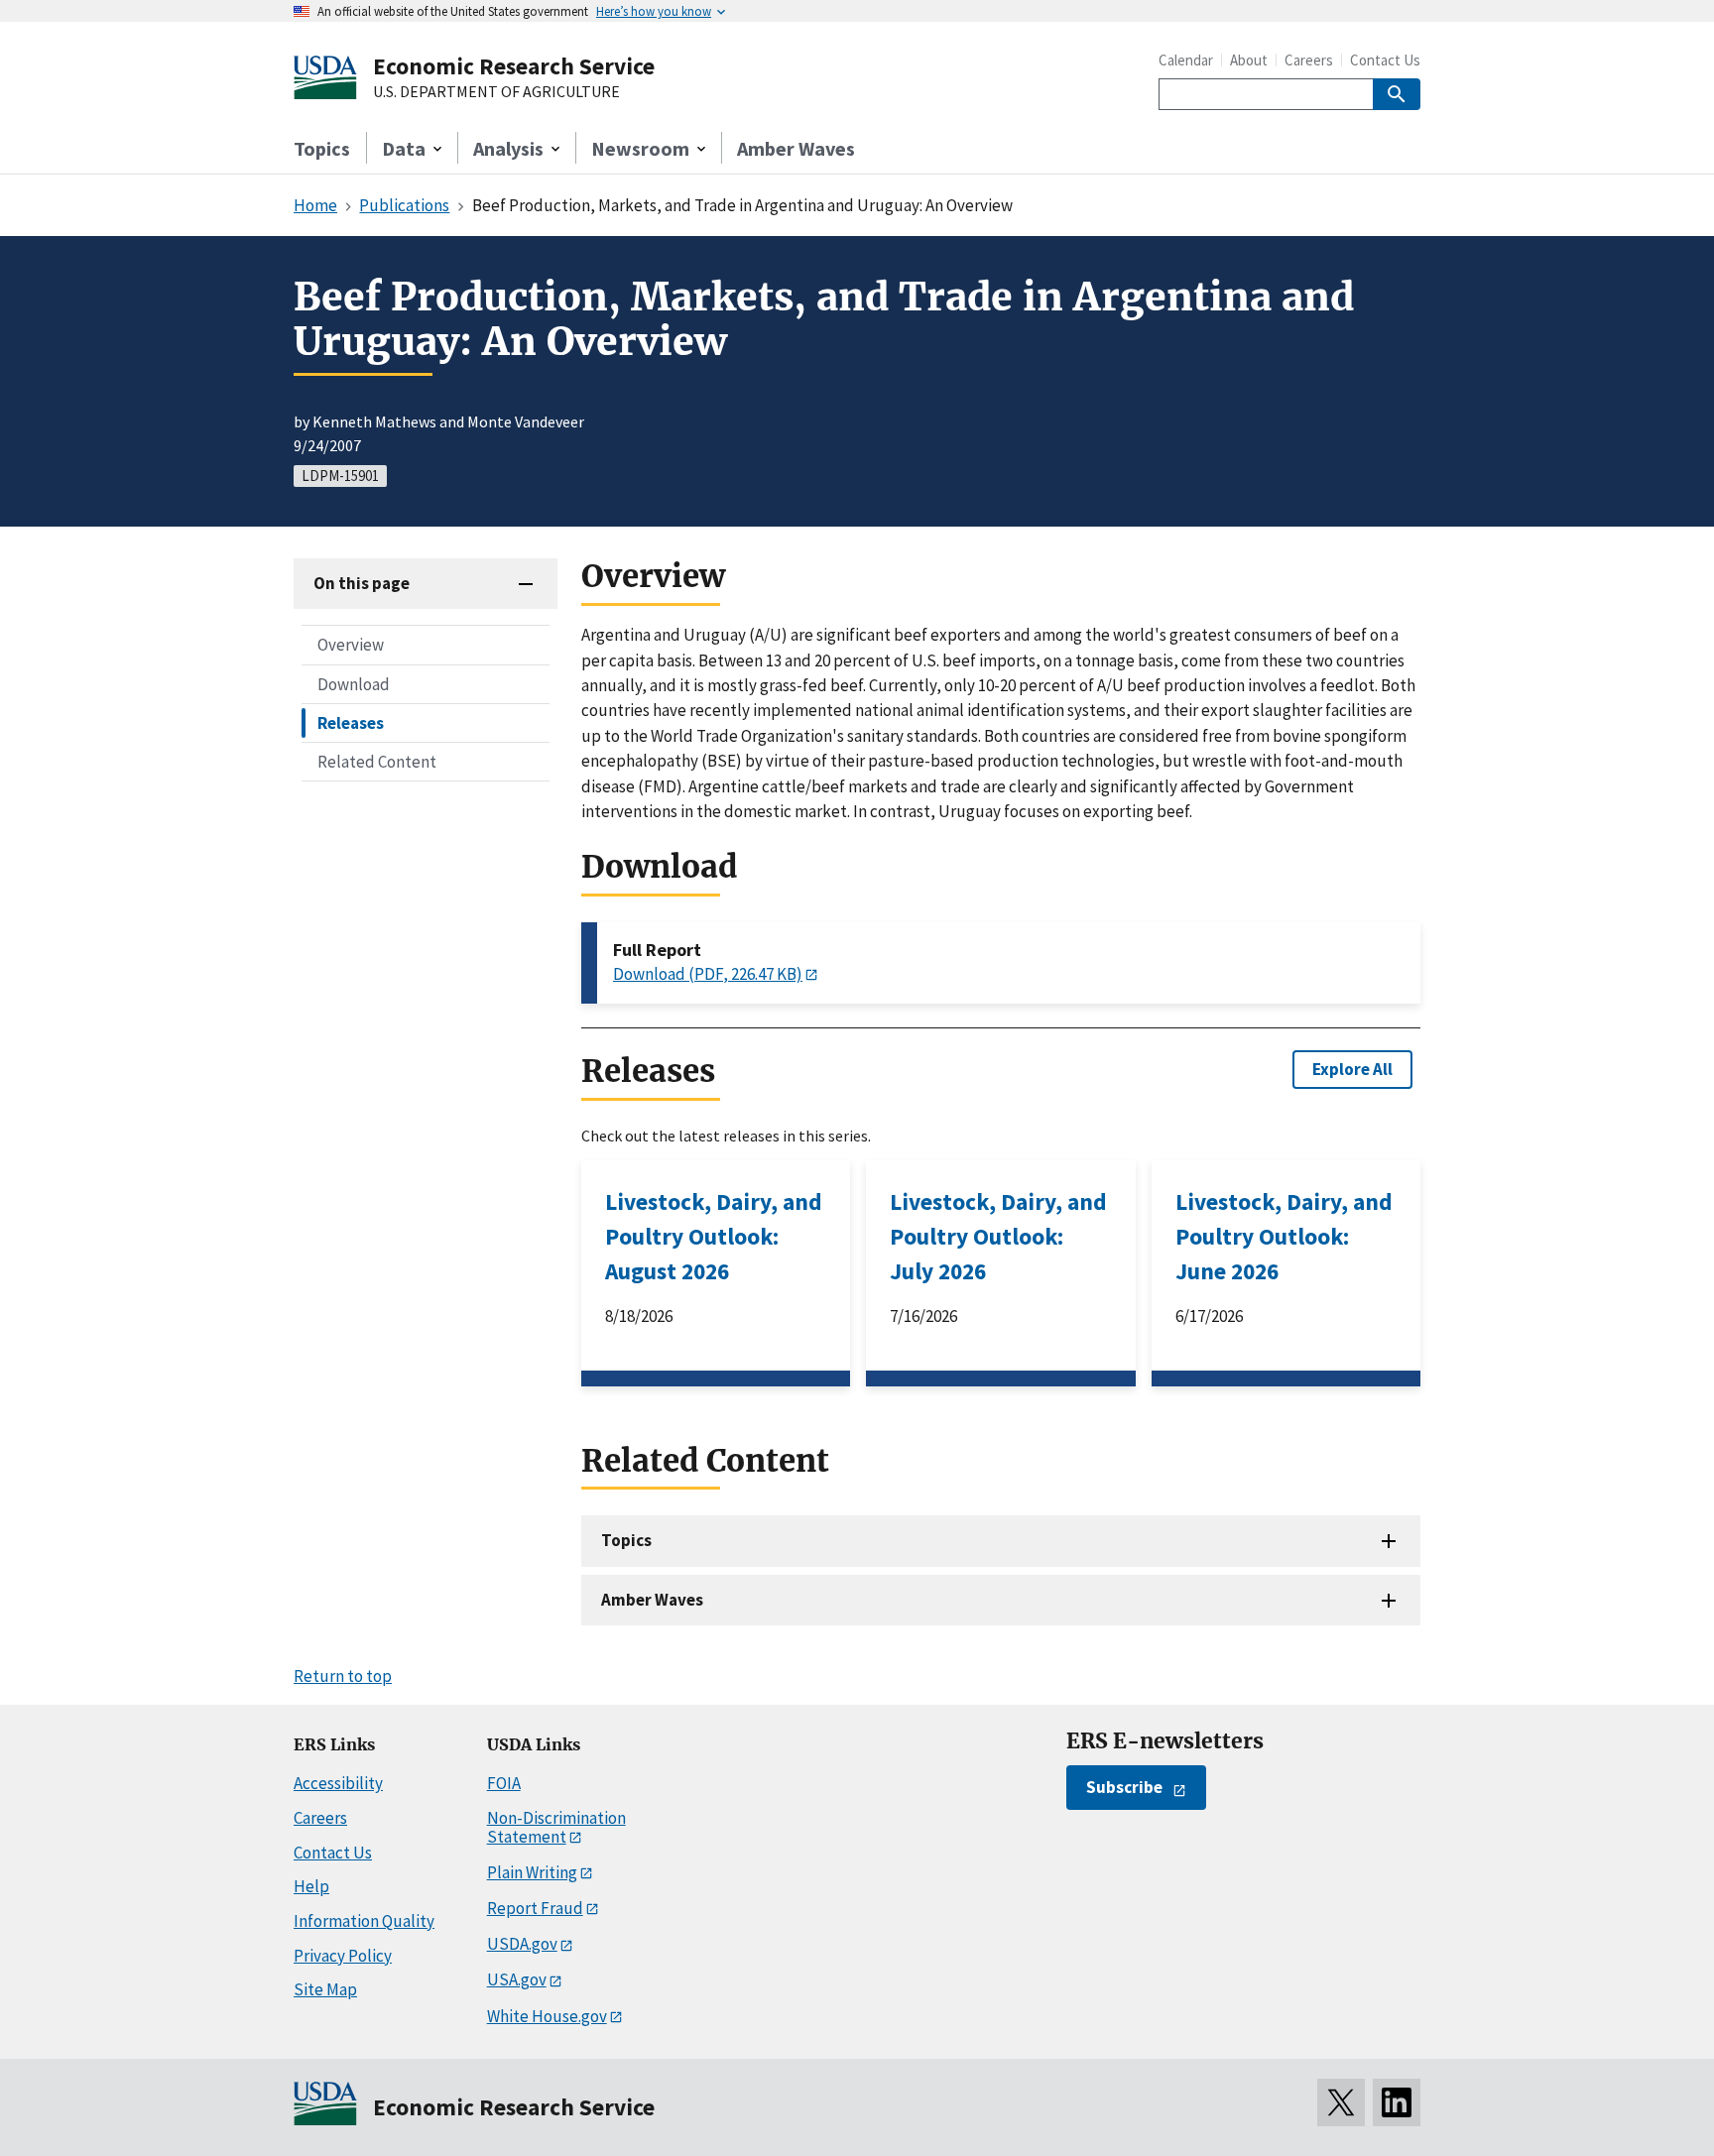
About (1249, 60)
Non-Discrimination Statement (556, 1827)
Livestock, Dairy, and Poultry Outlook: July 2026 (998, 1236)
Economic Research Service (514, 66)
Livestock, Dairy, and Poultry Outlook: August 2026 (714, 1236)
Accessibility (338, 1783)
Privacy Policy (343, 1956)
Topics (322, 148)
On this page (362, 583)
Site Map (325, 1989)
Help (311, 1886)
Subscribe (1124, 1787)
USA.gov (517, 1979)
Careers (1309, 60)
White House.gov (547, 2016)
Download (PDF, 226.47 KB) (708, 974)
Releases (351, 722)
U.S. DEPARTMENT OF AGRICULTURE (496, 92)
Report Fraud (535, 1908)
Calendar (1186, 60)
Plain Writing (532, 1872)
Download (354, 683)
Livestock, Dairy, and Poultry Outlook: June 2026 (1284, 1236)
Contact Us (1385, 60)
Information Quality (364, 1921)
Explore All (1352, 1069)
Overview (351, 645)
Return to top (343, 1676)
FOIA (504, 1783)
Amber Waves (796, 148)
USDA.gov (522, 1944)
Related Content (377, 761)
